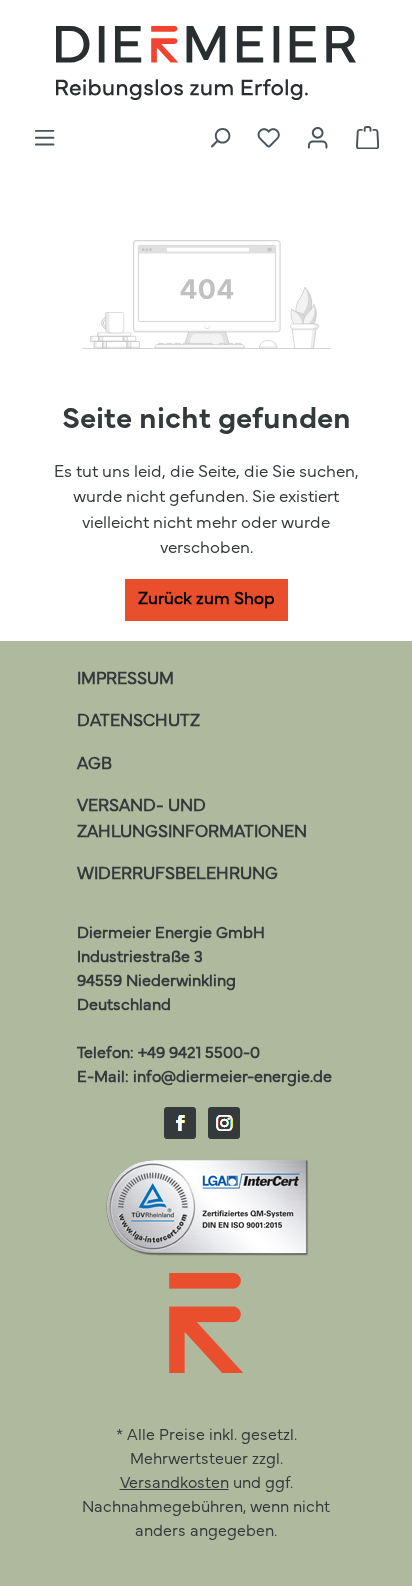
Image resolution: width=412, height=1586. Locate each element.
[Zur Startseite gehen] (206, 63)
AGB (94, 764)
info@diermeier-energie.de (232, 1078)
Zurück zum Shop (206, 599)
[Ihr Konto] (317, 139)
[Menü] (44, 139)
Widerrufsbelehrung (177, 874)
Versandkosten (174, 1484)
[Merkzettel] (268, 139)
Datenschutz (138, 721)
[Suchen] (219, 139)
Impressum (125, 679)
